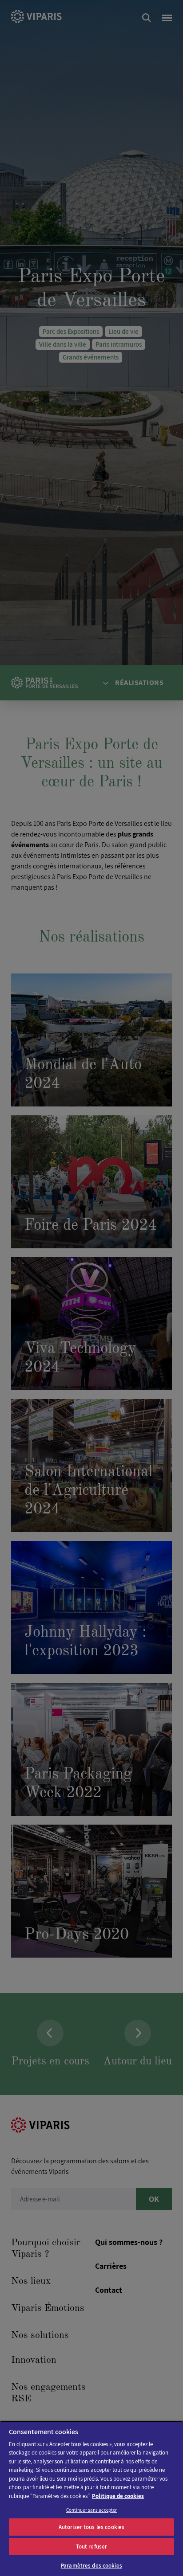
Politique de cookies (118, 2496)
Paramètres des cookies (91, 2566)
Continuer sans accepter (92, 2510)
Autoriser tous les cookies (91, 2527)
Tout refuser (92, 2547)
